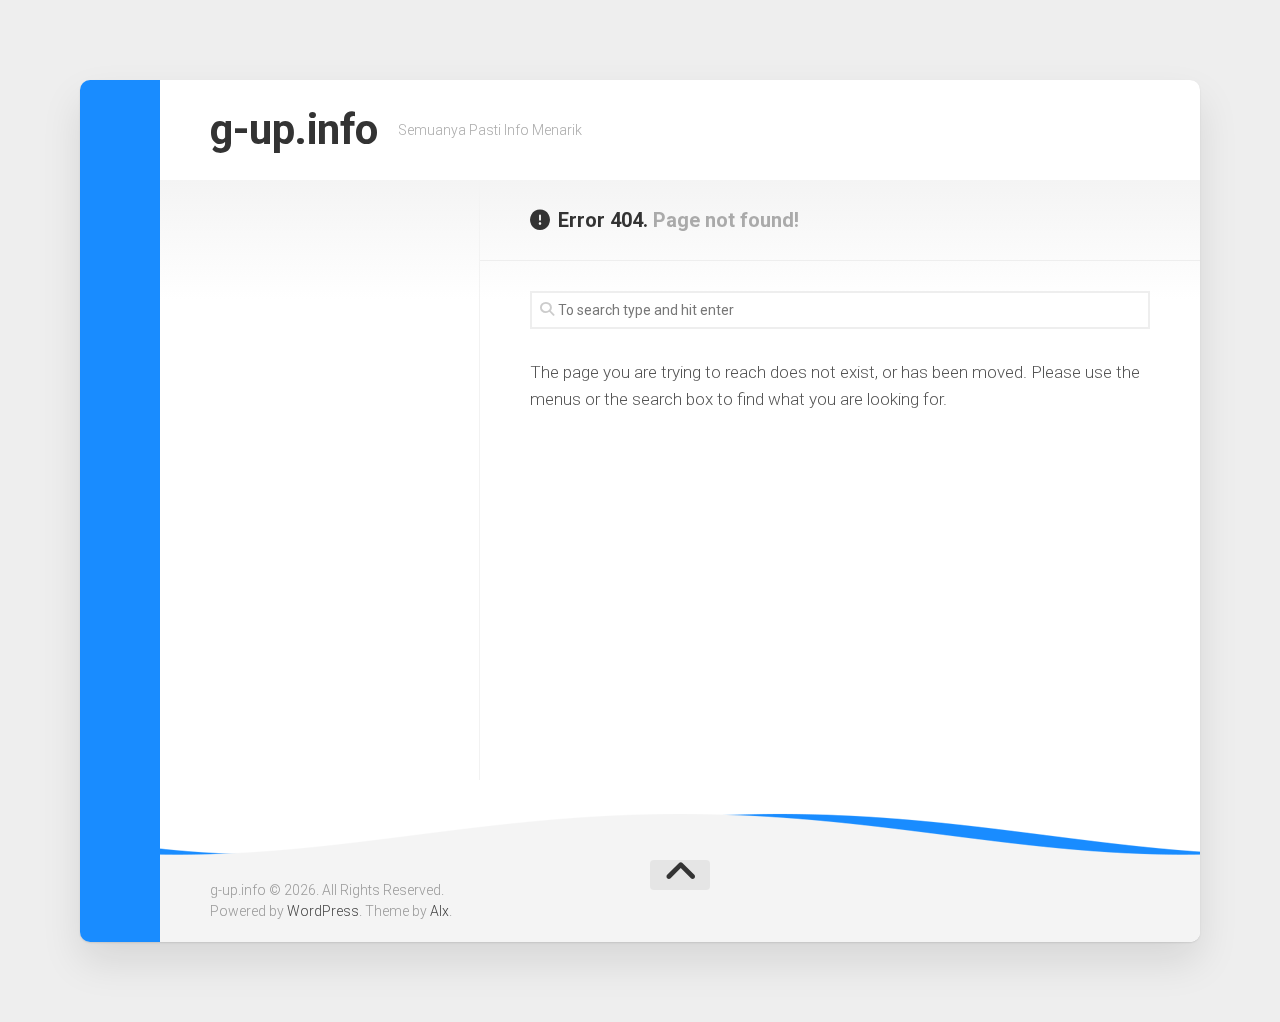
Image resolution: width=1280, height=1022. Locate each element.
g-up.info (294, 129)
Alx (439, 911)
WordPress (323, 911)
